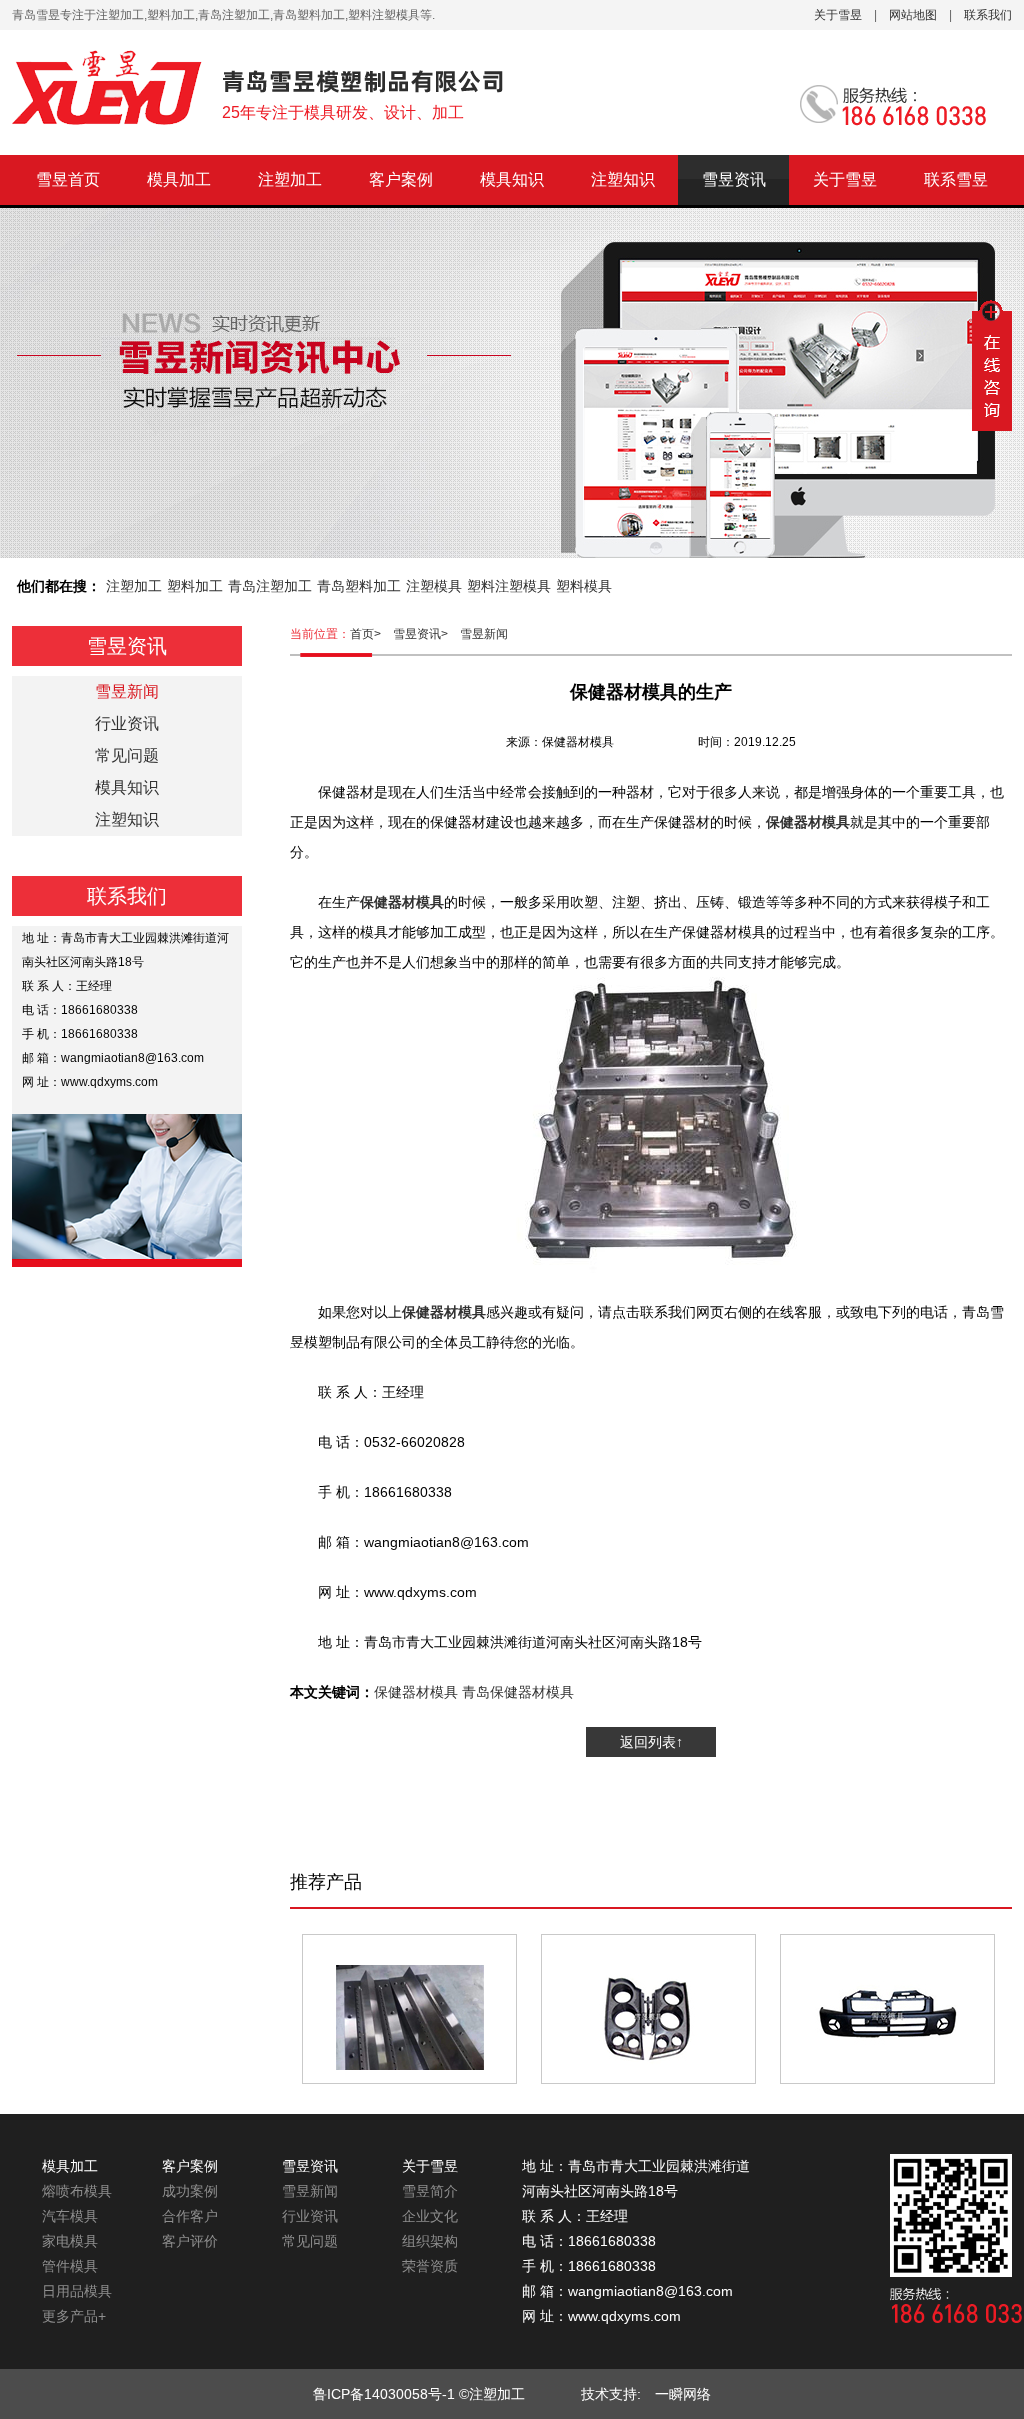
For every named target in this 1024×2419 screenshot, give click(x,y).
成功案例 (190, 2191)
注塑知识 (623, 179)
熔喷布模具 (77, 2191)
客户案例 (401, 179)
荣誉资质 (430, 2266)
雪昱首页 (68, 179)
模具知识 (512, 179)
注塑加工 (290, 179)
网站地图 (913, 15)
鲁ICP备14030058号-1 (384, 2394)
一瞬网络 (676, 2394)
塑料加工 (195, 586)
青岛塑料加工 (359, 586)
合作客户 (190, 2216)
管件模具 (70, 2266)
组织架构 (430, 2241)
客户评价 (190, 2241)
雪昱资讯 (734, 179)
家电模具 (70, 2241)
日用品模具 (77, 2291)
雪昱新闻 (484, 634)
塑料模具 (584, 586)
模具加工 (179, 179)
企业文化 (430, 2216)
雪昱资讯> (426, 634)
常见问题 (127, 755)
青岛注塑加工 (270, 586)
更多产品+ (74, 2316)
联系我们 (988, 15)
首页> (371, 634)
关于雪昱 (838, 15)
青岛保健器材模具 (518, 1692)
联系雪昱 (956, 179)
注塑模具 (434, 586)
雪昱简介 (430, 2191)
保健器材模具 (416, 1692)
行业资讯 (127, 723)
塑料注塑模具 (509, 586)
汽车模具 (70, 2216)
